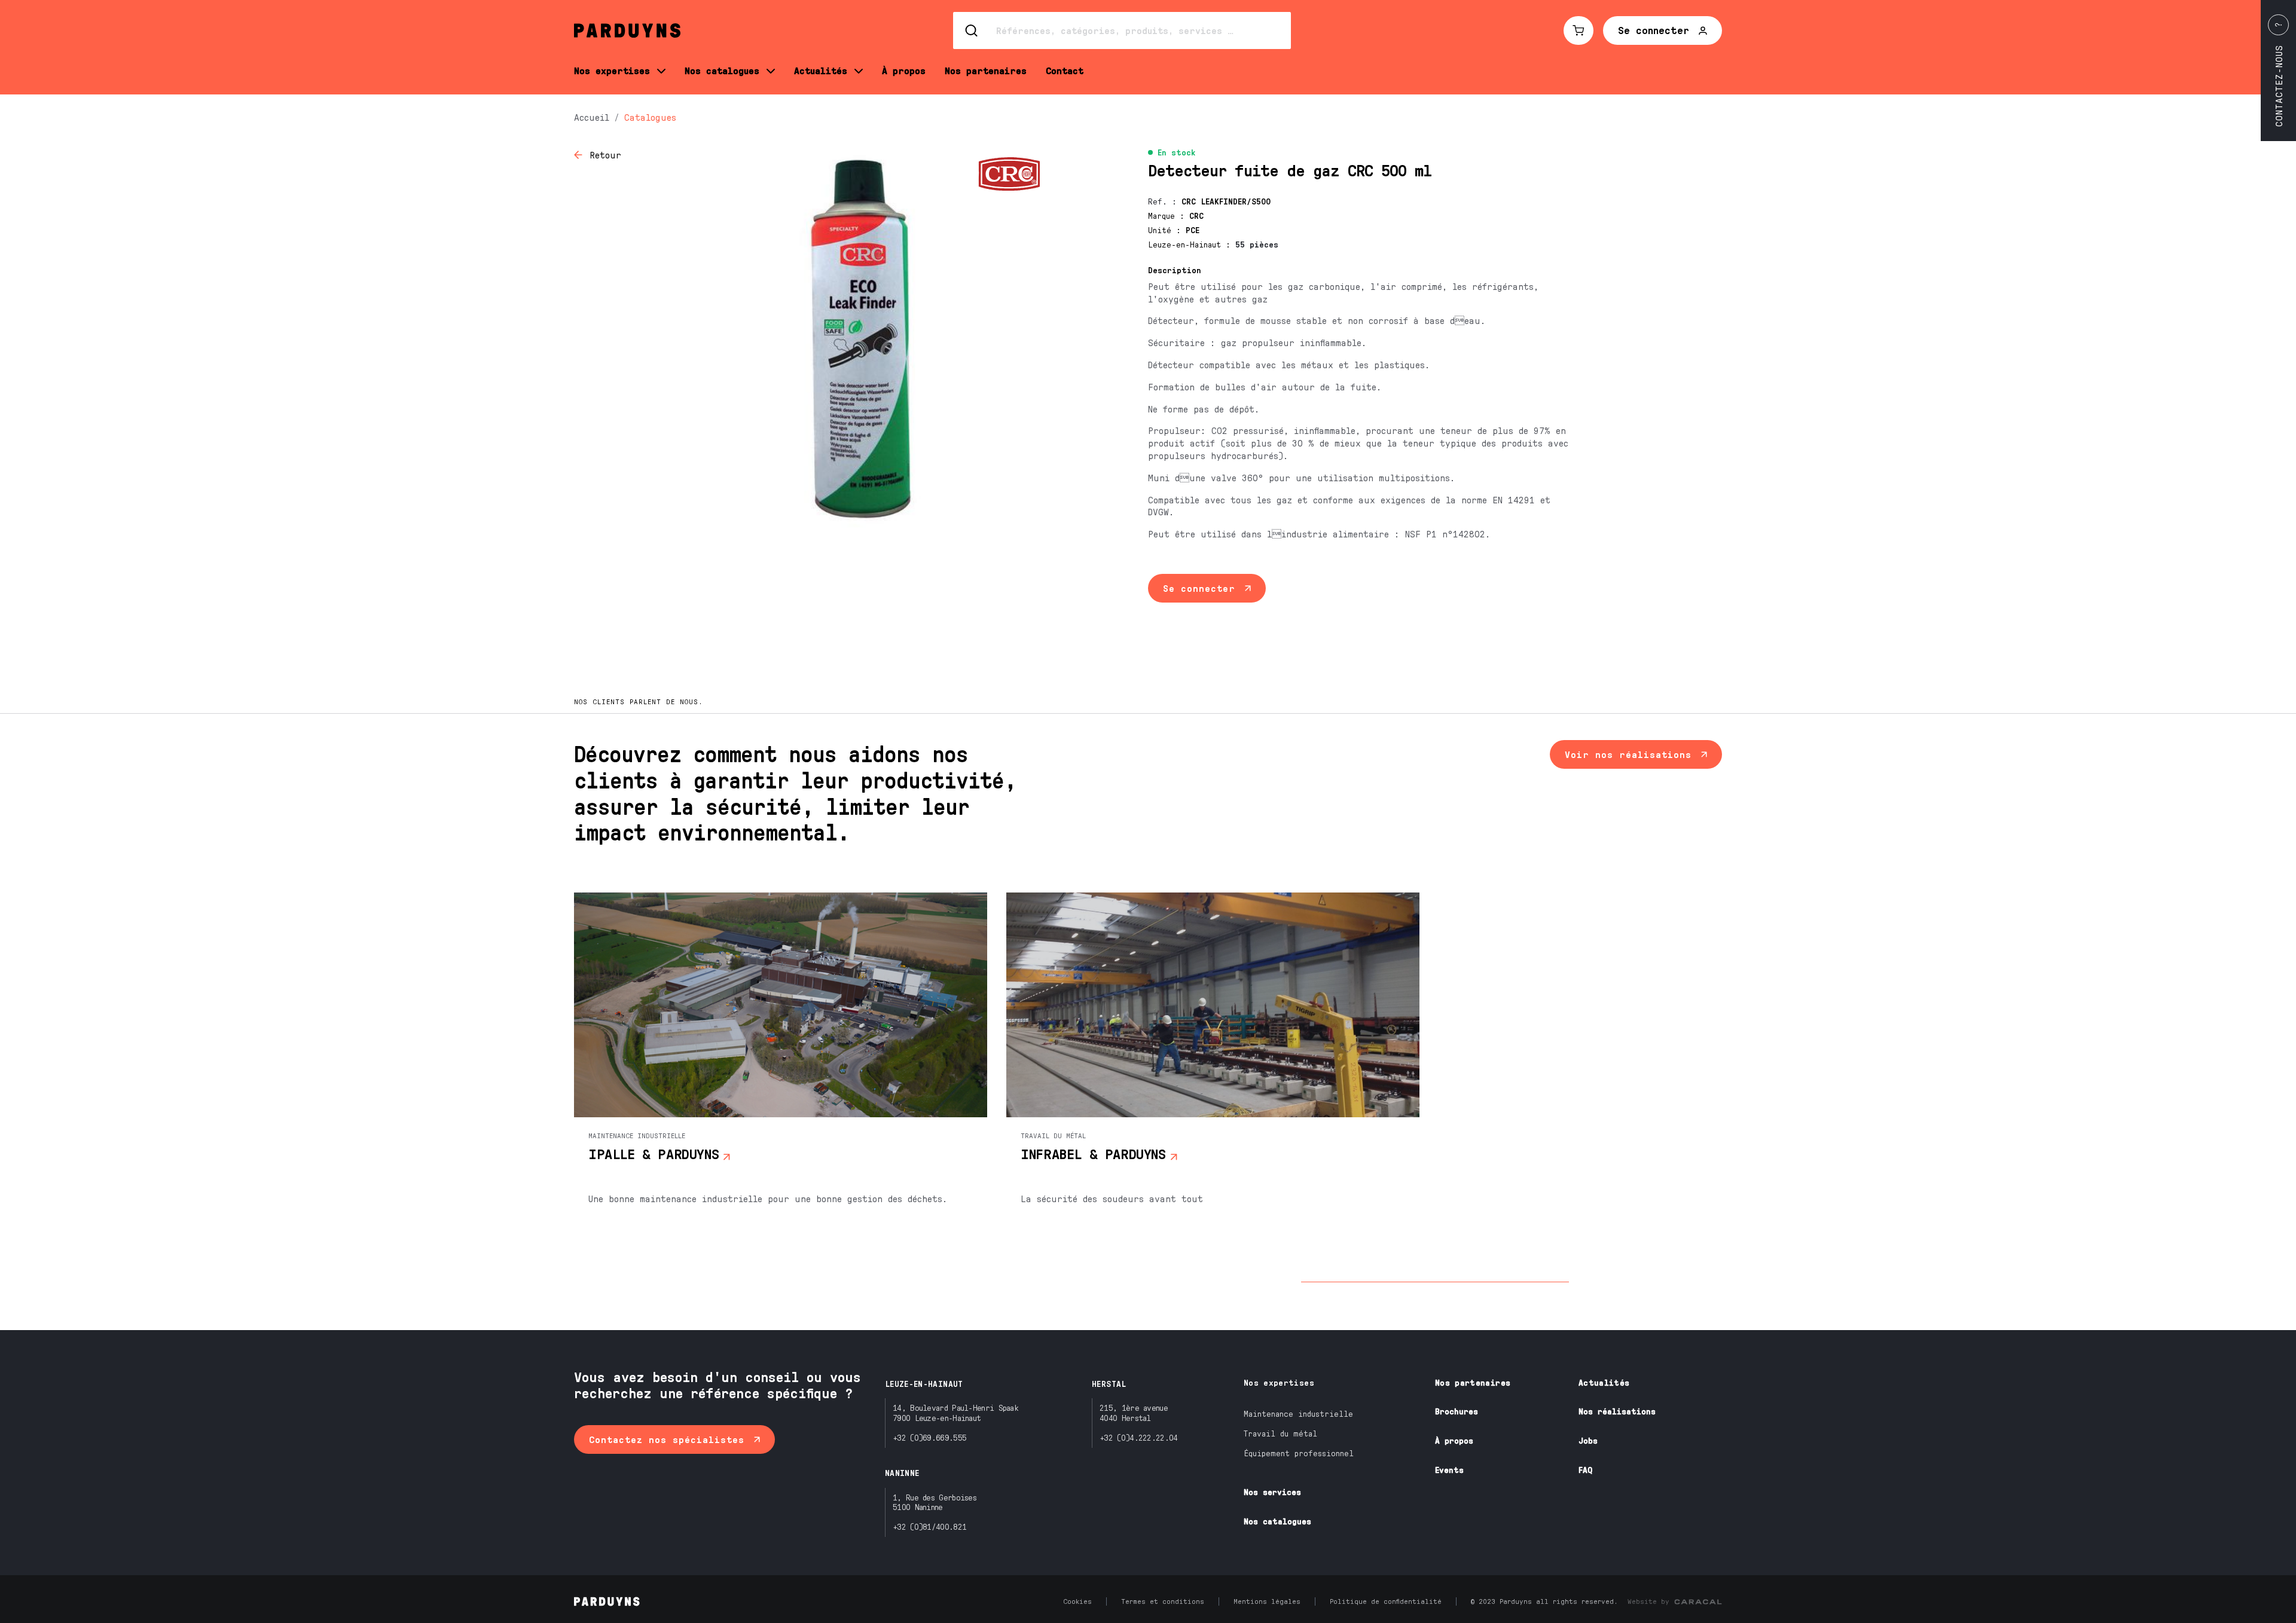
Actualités (1604, 1382)
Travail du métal (1280, 1433)
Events (1449, 1470)
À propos (1454, 1440)
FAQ (1585, 1470)
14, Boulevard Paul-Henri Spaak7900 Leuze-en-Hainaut (955, 1413)
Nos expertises (1279, 1382)
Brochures (1457, 1411)
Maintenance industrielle (1298, 1413)
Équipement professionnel (1299, 1453)
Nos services (1272, 1492)
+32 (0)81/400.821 (929, 1526)
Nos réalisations (1617, 1411)
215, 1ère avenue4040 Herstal (1134, 1413)
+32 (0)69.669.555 (929, 1437)
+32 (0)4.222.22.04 (1138, 1437)
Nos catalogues (1277, 1521)
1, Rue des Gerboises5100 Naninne (935, 1502)
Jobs (1588, 1440)
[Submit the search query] (972, 30)
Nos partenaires (1473, 1382)
